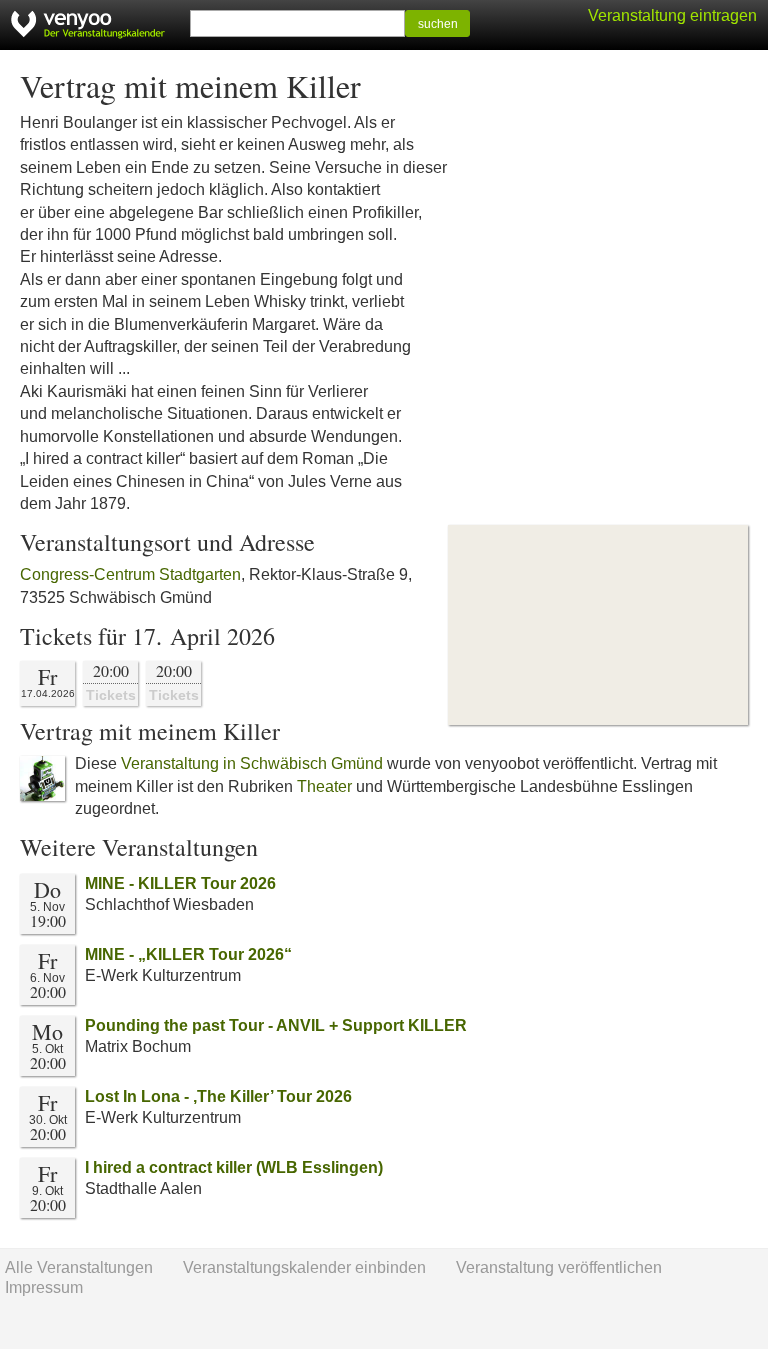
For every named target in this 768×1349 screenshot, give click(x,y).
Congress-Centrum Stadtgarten (130, 574)
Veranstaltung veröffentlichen (559, 1267)
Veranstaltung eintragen (672, 15)
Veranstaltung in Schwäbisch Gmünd (252, 763)
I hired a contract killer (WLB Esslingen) (234, 1167)
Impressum (44, 1287)
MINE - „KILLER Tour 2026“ (188, 954)
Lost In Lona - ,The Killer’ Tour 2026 (218, 1096)
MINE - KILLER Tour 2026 (180, 883)
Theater (324, 786)
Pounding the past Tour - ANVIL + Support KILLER (276, 1025)
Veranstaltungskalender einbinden (304, 1267)
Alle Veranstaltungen (79, 1267)
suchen (438, 24)
